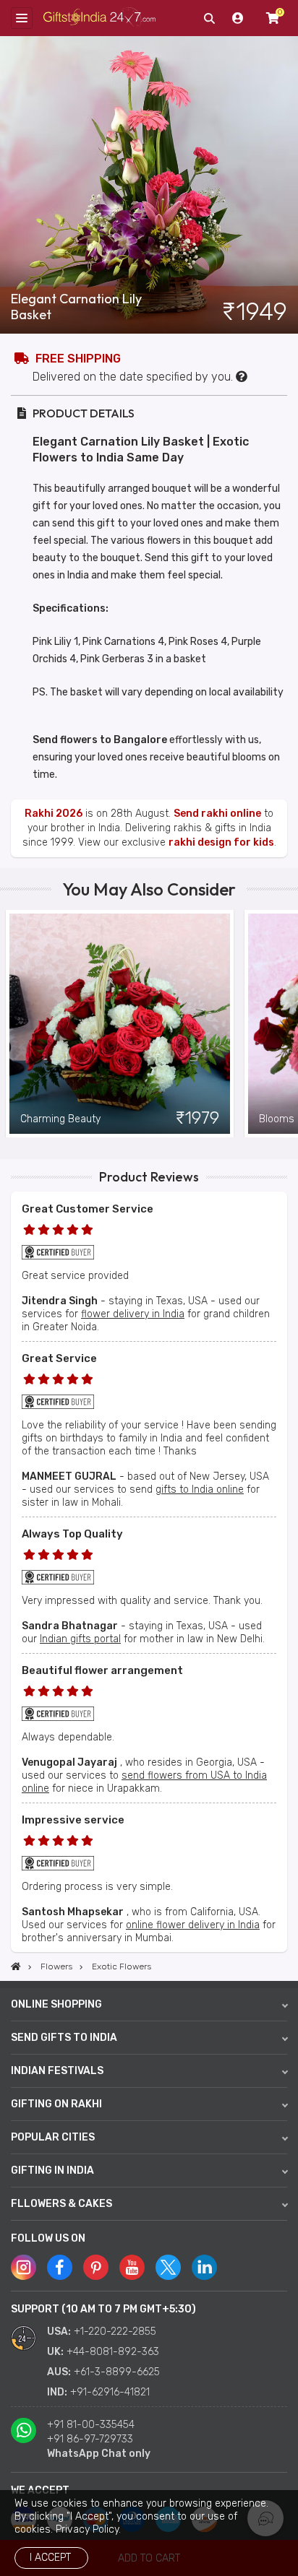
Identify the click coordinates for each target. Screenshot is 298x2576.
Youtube (132, 2267)
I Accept (50, 2558)
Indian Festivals (57, 2071)
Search (209, 18)
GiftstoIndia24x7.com (99, 18)
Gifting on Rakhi (56, 2104)
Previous (11, 1023)
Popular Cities (53, 2137)
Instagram (24, 2267)
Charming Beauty (60, 1119)
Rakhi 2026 (54, 814)
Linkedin (204, 2267)
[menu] (22, 18)
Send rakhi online (217, 814)
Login (238, 18)
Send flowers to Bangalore (100, 740)
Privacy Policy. (88, 2529)
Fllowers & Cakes (61, 2204)
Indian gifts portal (80, 1639)
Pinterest (96, 2267)
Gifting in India (52, 2170)
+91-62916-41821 (110, 2392)
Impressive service (73, 1820)
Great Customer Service (88, 1209)
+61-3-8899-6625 (117, 2372)
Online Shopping (56, 2004)
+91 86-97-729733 (90, 2439)
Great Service (59, 1358)
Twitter (168, 2267)
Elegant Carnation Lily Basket (76, 307)
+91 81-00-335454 (91, 2425)
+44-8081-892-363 (113, 2352)
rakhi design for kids (221, 842)
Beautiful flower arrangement (102, 1670)
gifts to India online (200, 1489)
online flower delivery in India (193, 1925)
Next (287, 1023)
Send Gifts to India (64, 2038)
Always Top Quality (72, 1534)
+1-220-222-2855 (115, 2332)
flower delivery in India (133, 1314)
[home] (16, 1966)
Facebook (60, 2267)
